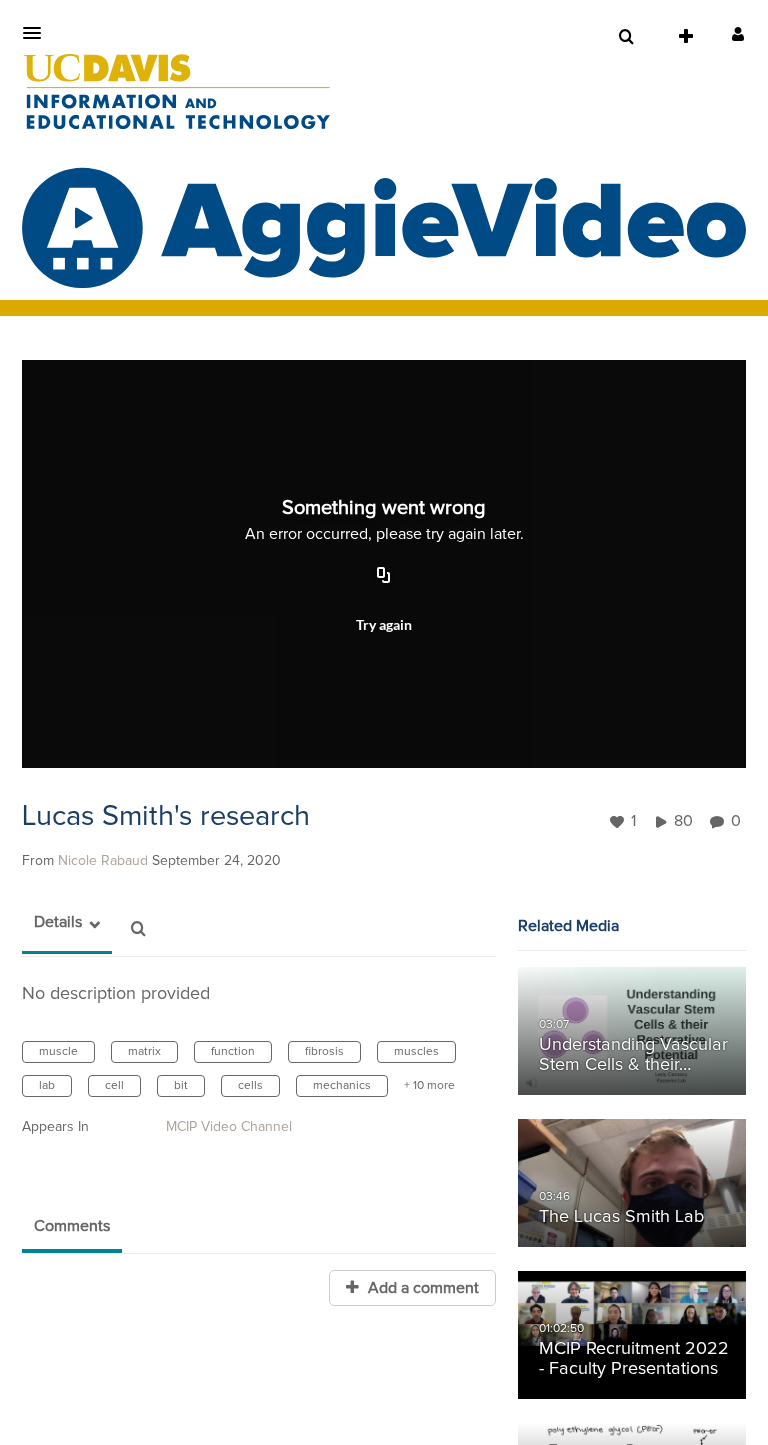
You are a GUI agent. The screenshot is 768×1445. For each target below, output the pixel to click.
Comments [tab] (72, 1226)
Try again (384, 624)
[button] (38, 33)
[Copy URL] (384, 577)
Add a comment (421, 1288)
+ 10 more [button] (429, 1086)
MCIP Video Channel (229, 1127)
